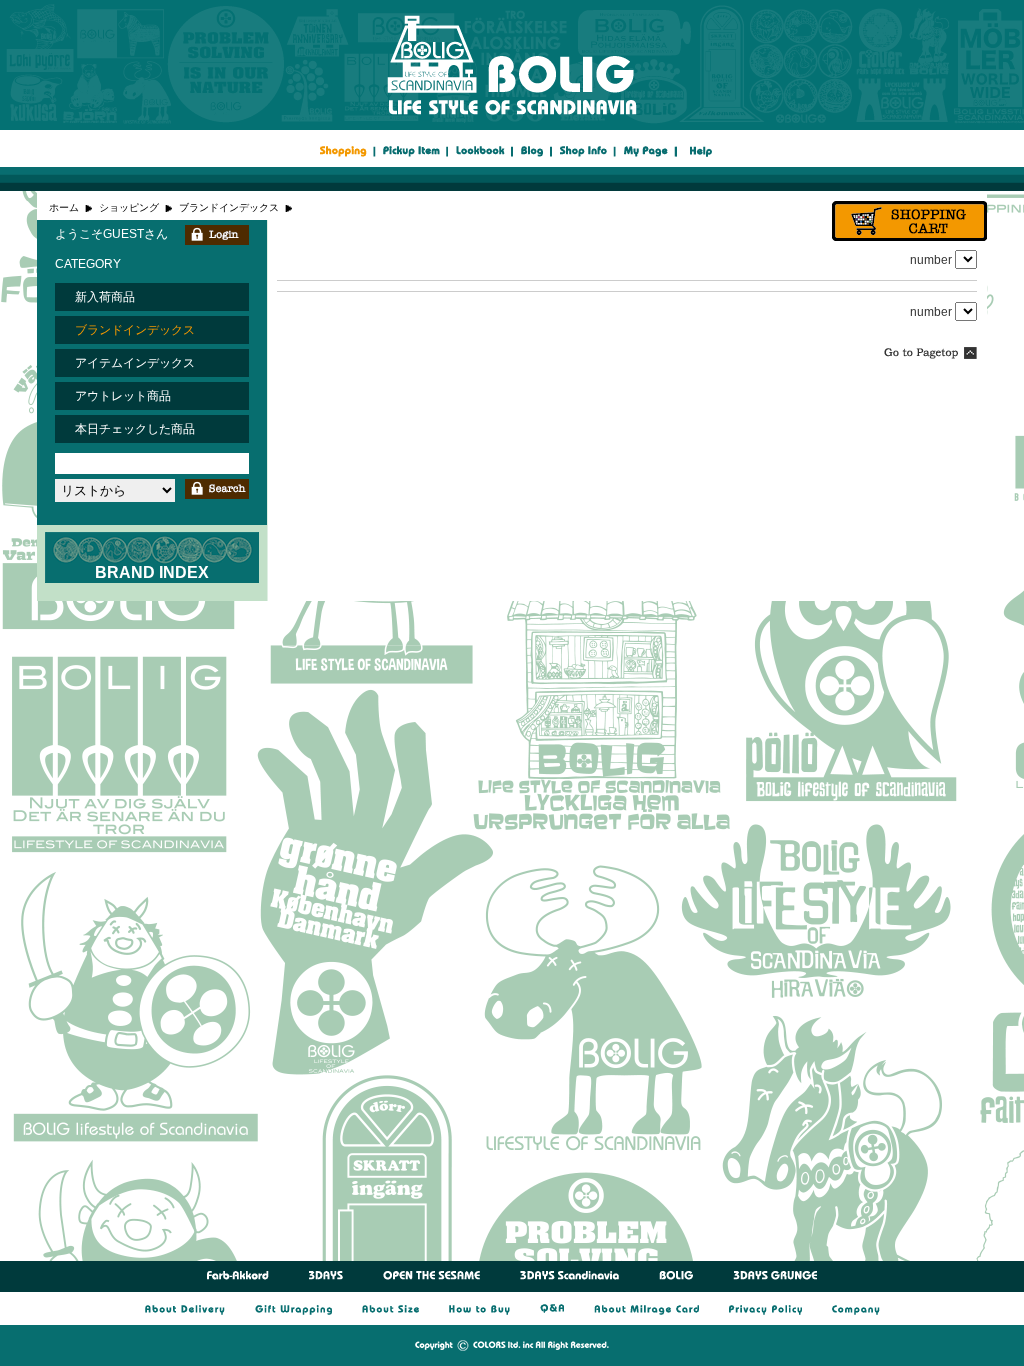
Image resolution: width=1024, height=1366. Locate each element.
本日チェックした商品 (135, 429)
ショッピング (129, 207)
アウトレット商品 (123, 396)
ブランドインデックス (229, 207)
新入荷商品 (105, 297)
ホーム (64, 207)
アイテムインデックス (135, 363)
